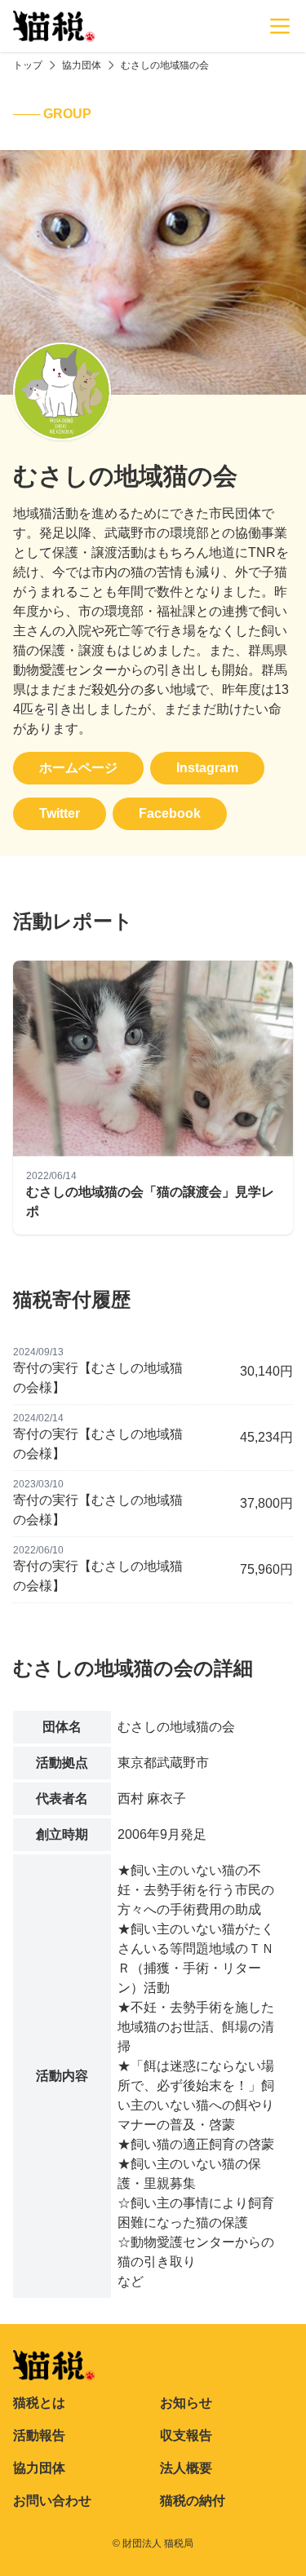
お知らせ (186, 2403)
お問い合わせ (52, 2501)
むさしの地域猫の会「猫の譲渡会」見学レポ (150, 1202)
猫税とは (39, 2403)
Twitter (60, 813)
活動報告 (39, 2435)
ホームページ (78, 768)
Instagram (207, 768)
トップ (28, 65)
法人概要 (186, 2468)
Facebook (170, 813)
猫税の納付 (193, 2501)
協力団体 (82, 65)
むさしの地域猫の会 (165, 65)
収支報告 (186, 2435)
